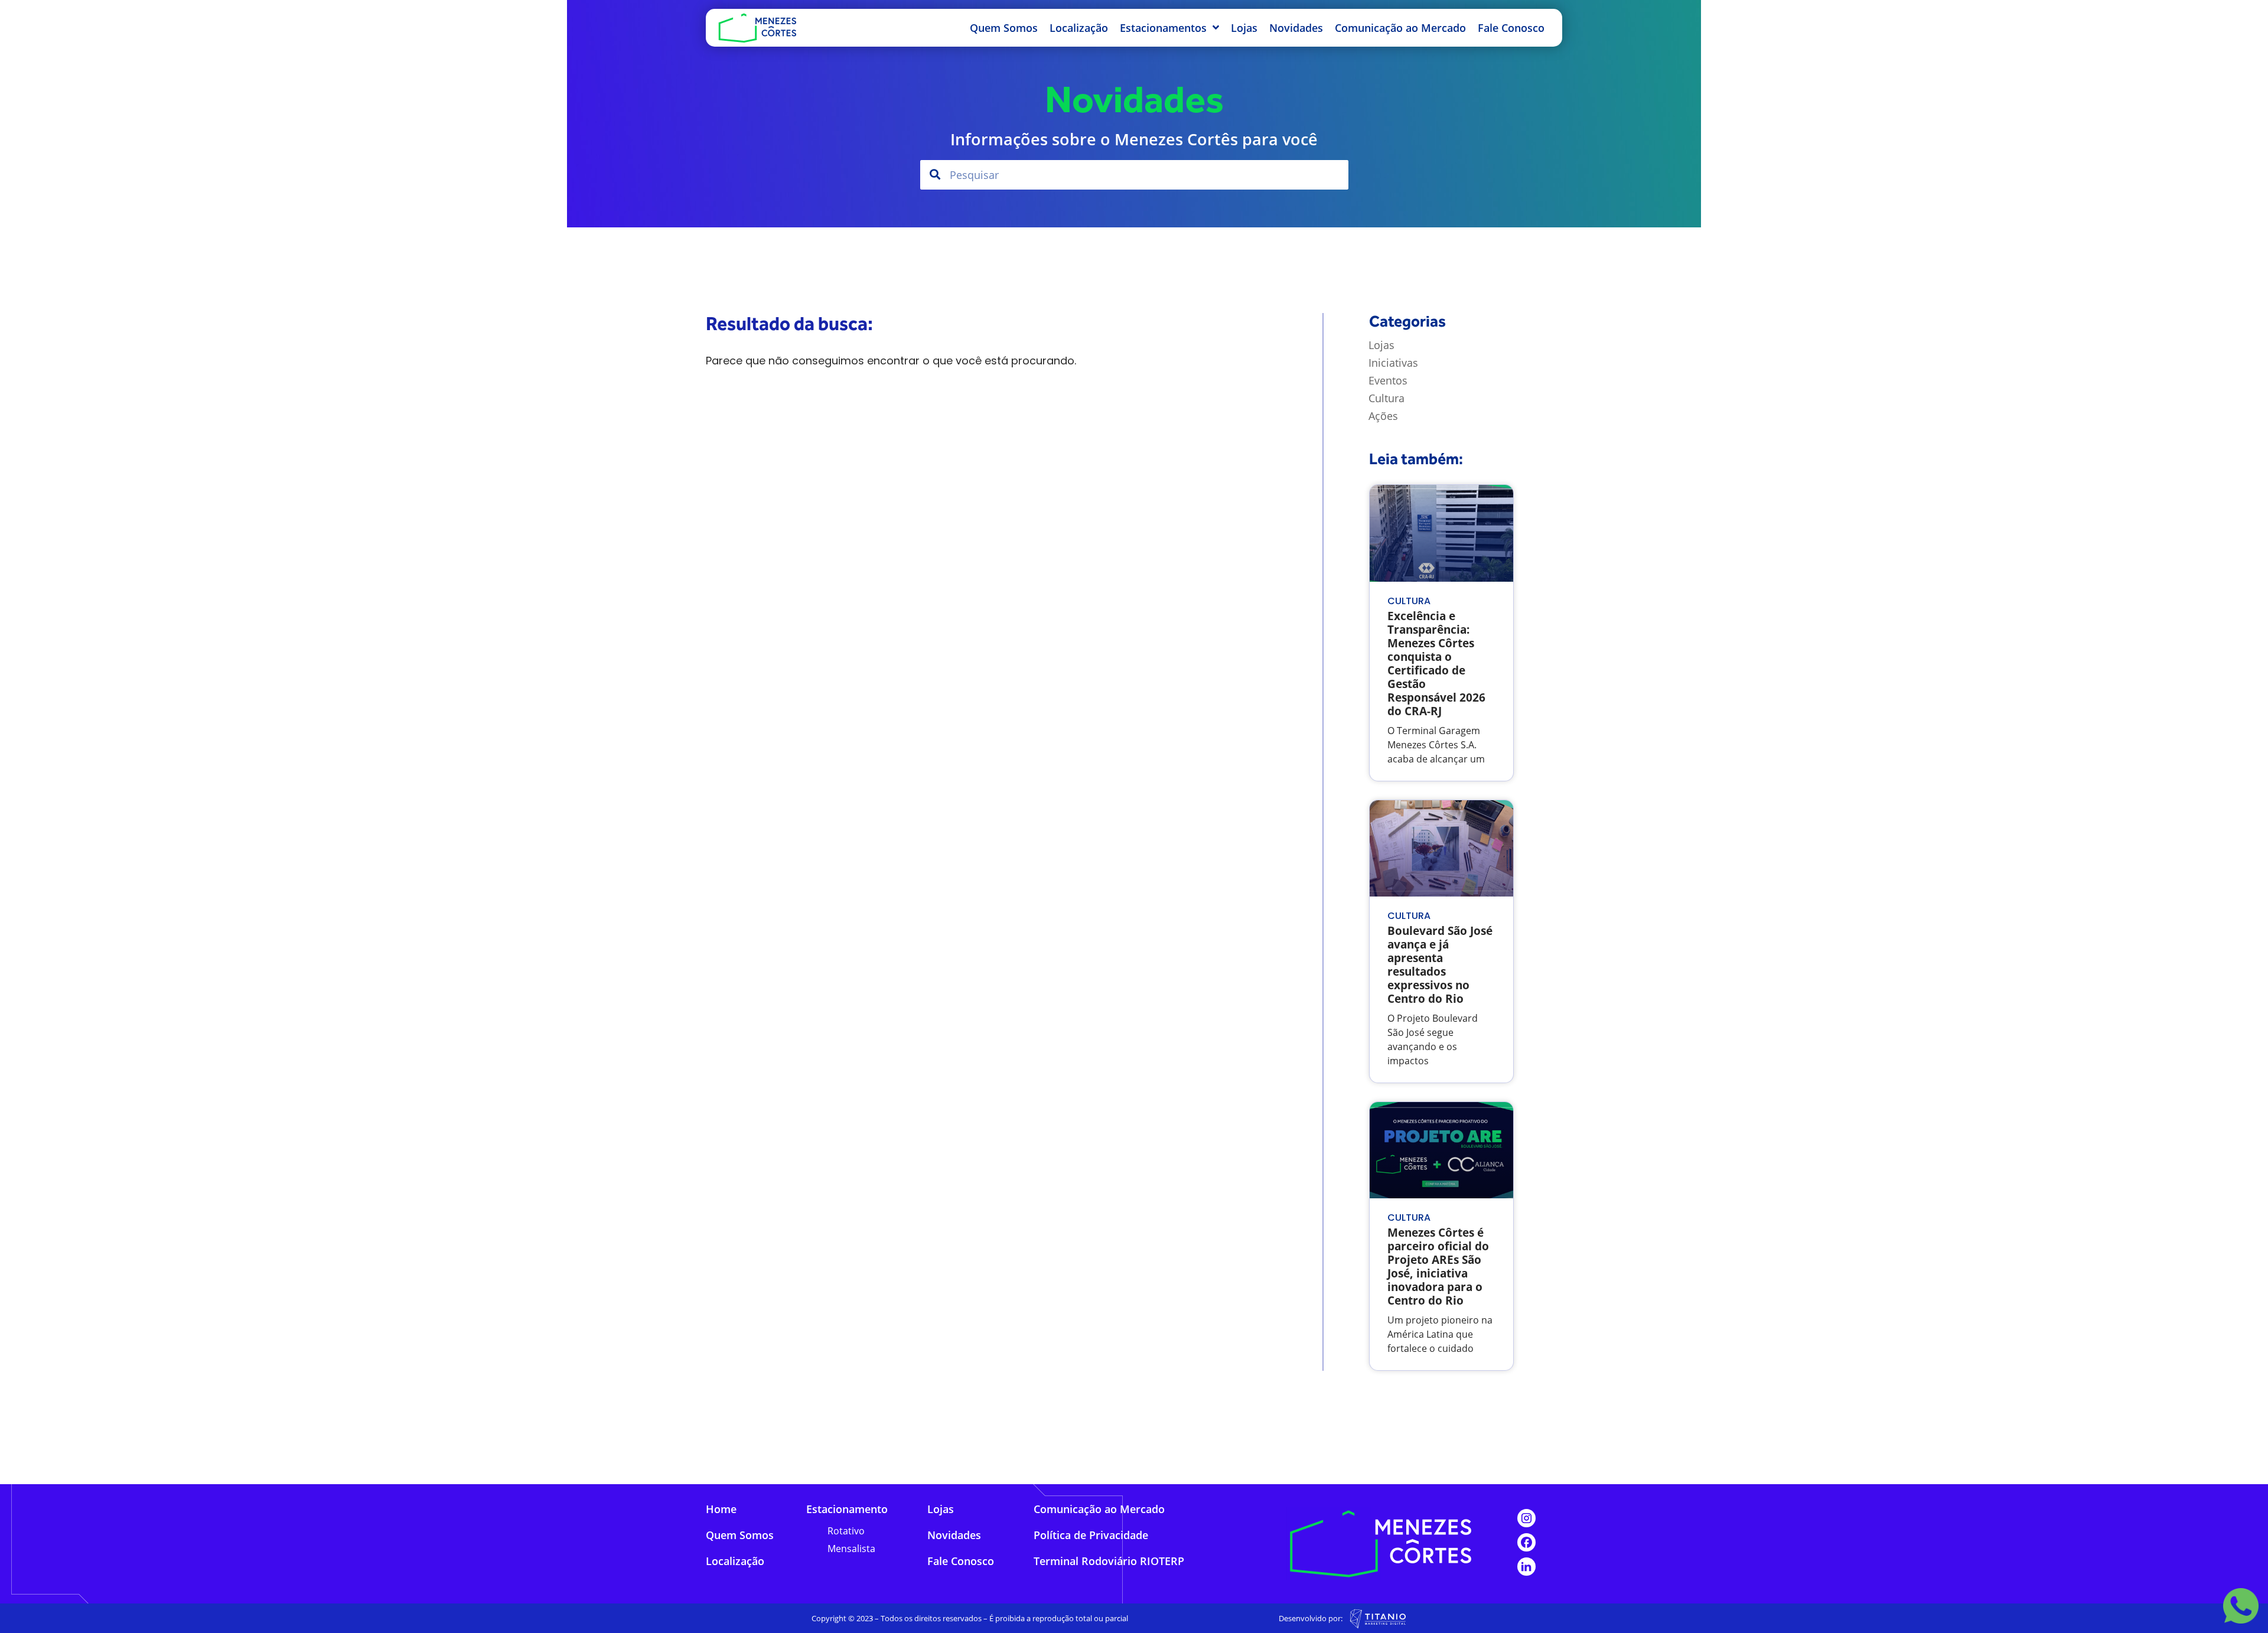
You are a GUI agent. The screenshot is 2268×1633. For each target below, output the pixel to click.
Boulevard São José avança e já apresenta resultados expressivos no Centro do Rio (1440, 964)
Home (721, 1509)
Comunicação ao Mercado (1400, 28)
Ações (1383, 416)
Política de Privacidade (1091, 1535)
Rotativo (846, 1531)
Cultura (1386, 398)
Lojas (1244, 28)
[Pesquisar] (935, 175)
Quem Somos (1004, 28)
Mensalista (851, 1549)
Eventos (1388, 380)
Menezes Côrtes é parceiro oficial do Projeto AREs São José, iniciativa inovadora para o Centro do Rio (1438, 1266)
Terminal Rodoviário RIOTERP (1109, 1561)
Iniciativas (1393, 363)
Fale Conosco (1511, 28)
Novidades (1296, 28)
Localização (1079, 28)
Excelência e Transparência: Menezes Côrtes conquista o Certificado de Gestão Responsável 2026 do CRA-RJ (1436, 663)
